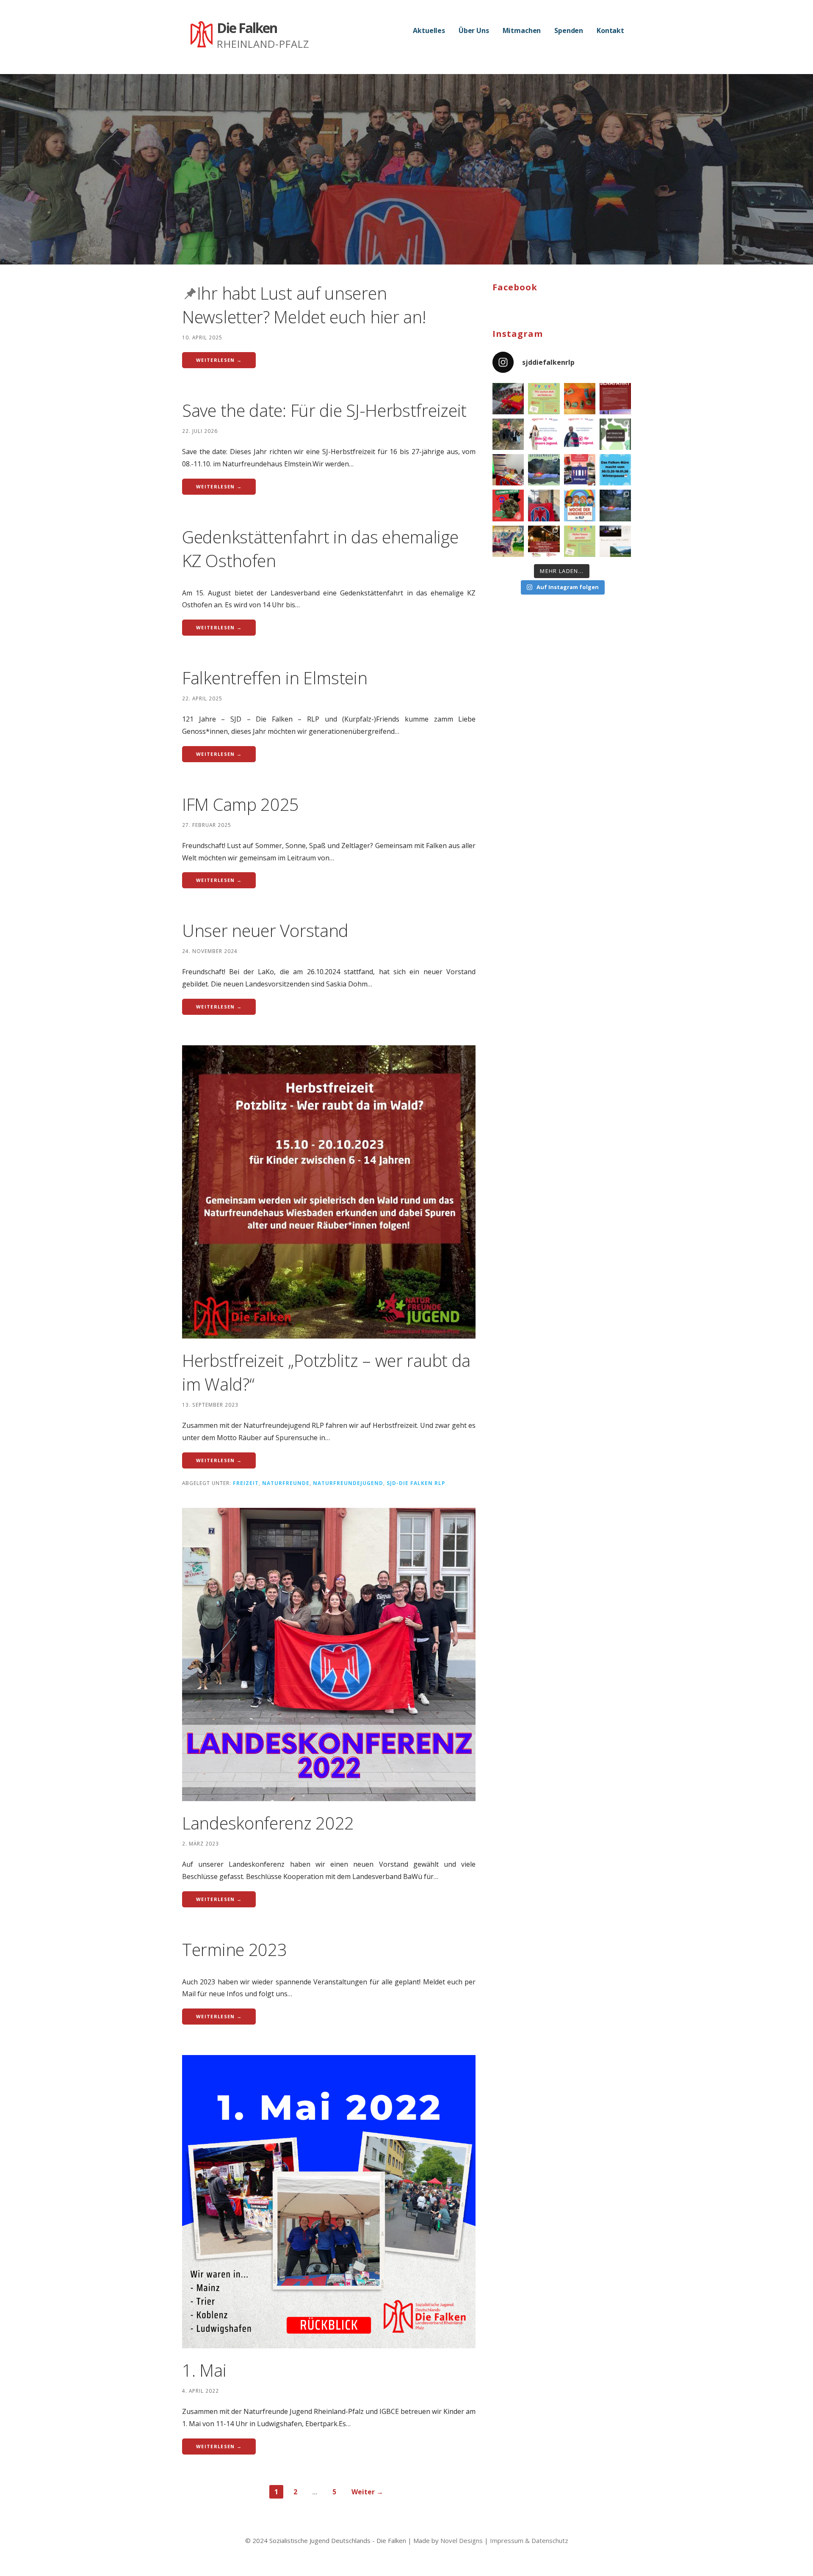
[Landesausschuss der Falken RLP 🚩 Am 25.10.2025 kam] (544, 505)
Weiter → (367, 2492)
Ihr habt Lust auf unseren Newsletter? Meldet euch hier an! (304, 305)
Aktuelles (429, 30)
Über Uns (474, 30)
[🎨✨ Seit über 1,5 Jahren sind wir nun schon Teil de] (580, 399)
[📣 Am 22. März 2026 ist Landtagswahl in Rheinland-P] (544, 434)
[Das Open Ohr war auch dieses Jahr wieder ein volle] (508, 541)
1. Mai (204, 2370)
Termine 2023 (234, 1949)
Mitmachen (522, 30)
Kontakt (610, 30)
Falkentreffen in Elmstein (275, 678)
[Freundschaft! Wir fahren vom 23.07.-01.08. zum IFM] (615, 541)
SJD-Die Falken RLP (416, 1483)
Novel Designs (462, 2540)
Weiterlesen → (219, 360)
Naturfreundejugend (348, 1483)
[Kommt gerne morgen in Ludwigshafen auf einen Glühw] (508, 505)
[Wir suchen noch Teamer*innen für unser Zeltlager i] (615, 434)
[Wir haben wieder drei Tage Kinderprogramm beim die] (508, 399)
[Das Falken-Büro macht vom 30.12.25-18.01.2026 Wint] (615, 470)
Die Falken (247, 28)
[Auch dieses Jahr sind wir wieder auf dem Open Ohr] (544, 399)
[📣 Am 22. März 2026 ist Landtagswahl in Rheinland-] (580, 434)
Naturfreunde (286, 1483)
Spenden (569, 30)
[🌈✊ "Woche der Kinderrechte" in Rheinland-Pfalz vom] (580, 505)
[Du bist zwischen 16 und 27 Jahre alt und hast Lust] (615, 399)
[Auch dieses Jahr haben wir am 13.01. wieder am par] (508, 470)
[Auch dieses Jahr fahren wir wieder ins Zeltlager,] (544, 470)
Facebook (515, 287)
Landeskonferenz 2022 (268, 1823)
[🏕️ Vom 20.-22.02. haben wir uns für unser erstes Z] (508, 434)
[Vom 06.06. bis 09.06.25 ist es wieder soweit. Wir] (580, 541)
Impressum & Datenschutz (529, 2540)
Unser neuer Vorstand (265, 930)
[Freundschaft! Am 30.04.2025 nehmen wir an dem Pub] (544, 541)
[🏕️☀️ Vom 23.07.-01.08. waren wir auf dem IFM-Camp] (615, 505)
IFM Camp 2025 (241, 804)
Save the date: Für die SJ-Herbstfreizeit (324, 410)
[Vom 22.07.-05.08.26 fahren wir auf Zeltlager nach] (580, 470)
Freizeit (246, 1483)
